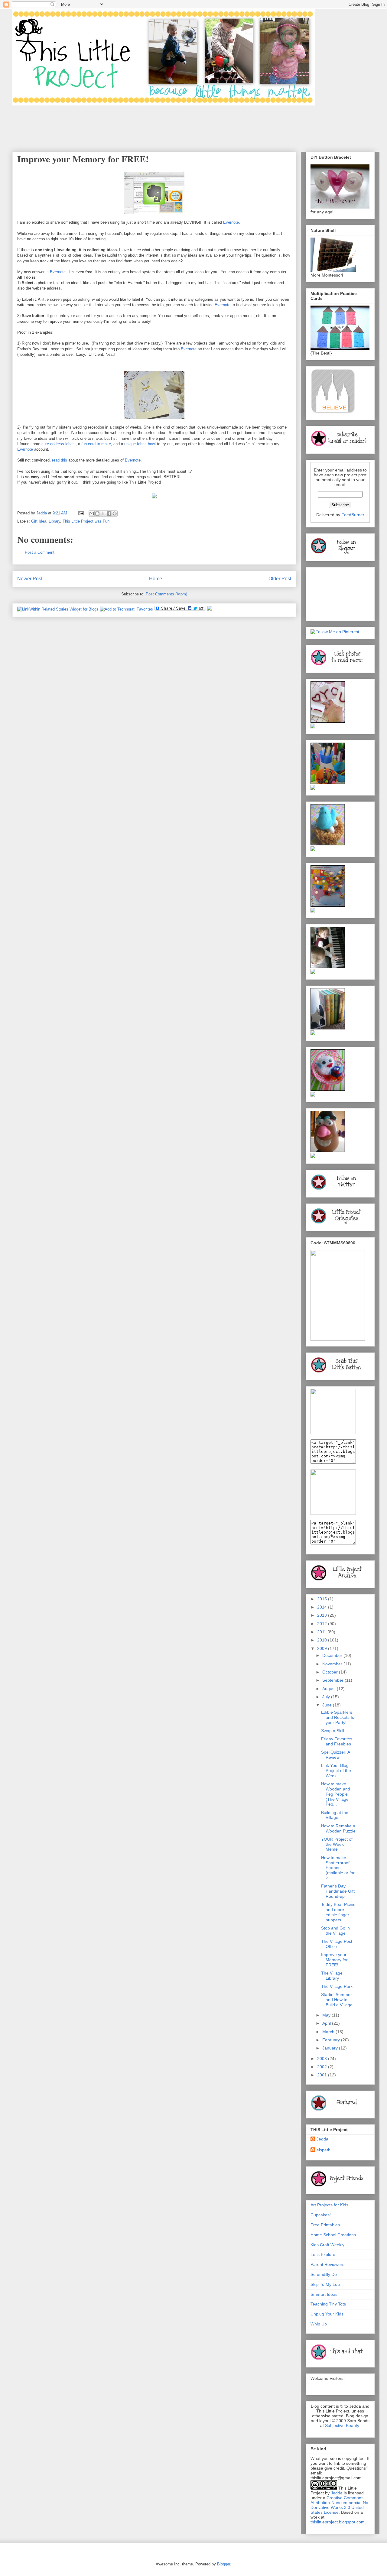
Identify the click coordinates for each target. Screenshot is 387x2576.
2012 (323, 1624)
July (327, 1697)
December (333, 1655)
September (333, 1680)
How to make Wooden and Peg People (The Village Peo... (336, 1794)
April (327, 2023)
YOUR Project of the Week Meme (337, 1844)
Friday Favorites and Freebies (337, 1741)
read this (59, 460)
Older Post (280, 579)
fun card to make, (96, 444)
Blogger (224, 2564)
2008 (323, 2059)
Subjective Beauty (342, 2425)
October (331, 1672)
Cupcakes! (321, 2215)
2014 (323, 1607)
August (330, 1689)
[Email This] (92, 514)
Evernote (57, 272)
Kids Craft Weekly (327, 2245)
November (333, 1664)
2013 (323, 1615)
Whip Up (319, 2324)
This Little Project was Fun (86, 521)
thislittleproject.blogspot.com (338, 2522)
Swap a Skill (333, 1731)
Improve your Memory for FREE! (334, 1960)
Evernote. (232, 222)
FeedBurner (353, 515)
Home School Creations (333, 2235)
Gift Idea (39, 521)
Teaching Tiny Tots (328, 2304)
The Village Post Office (337, 1944)
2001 (323, 2075)
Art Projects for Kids (329, 2205)
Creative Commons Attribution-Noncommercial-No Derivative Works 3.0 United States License (339, 2505)
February (332, 2040)
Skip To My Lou (325, 2284)
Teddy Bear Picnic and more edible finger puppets (338, 1912)
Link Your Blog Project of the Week (336, 1771)
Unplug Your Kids (327, 2314)
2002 (323, 2067)
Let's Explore (323, 2254)
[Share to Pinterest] (115, 514)
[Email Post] (81, 513)
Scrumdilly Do (324, 2274)
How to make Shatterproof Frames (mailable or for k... (338, 1868)
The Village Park (337, 1986)
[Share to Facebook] (109, 514)
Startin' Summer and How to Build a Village (337, 2000)
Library (54, 521)
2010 (323, 1640)
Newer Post (30, 579)
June (328, 1705)
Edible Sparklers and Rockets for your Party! (338, 1717)
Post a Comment (40, 552)
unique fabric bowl (140, 444)
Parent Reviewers (327, 2264)
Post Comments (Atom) (166, 594)
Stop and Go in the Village (335, 1931)
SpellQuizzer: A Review (335, 1755)
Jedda (322, 2139)
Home (156, 579)
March (329, 2032)
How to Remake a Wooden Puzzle (338, 1828)
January (331, 2048)
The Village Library (332, 1976)
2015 (323, 1599)
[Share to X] (103, 514)
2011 (322, 1632)
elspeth (324, 2150)
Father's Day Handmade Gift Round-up (338, 1891)
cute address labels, (59, 444)
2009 (323, 1648)
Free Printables (325, 2225)
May (327, 2015)
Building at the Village (335, 1815)
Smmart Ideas (324, 2294)
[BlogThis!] (97, 514)
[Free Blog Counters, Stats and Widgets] (210, 609)
